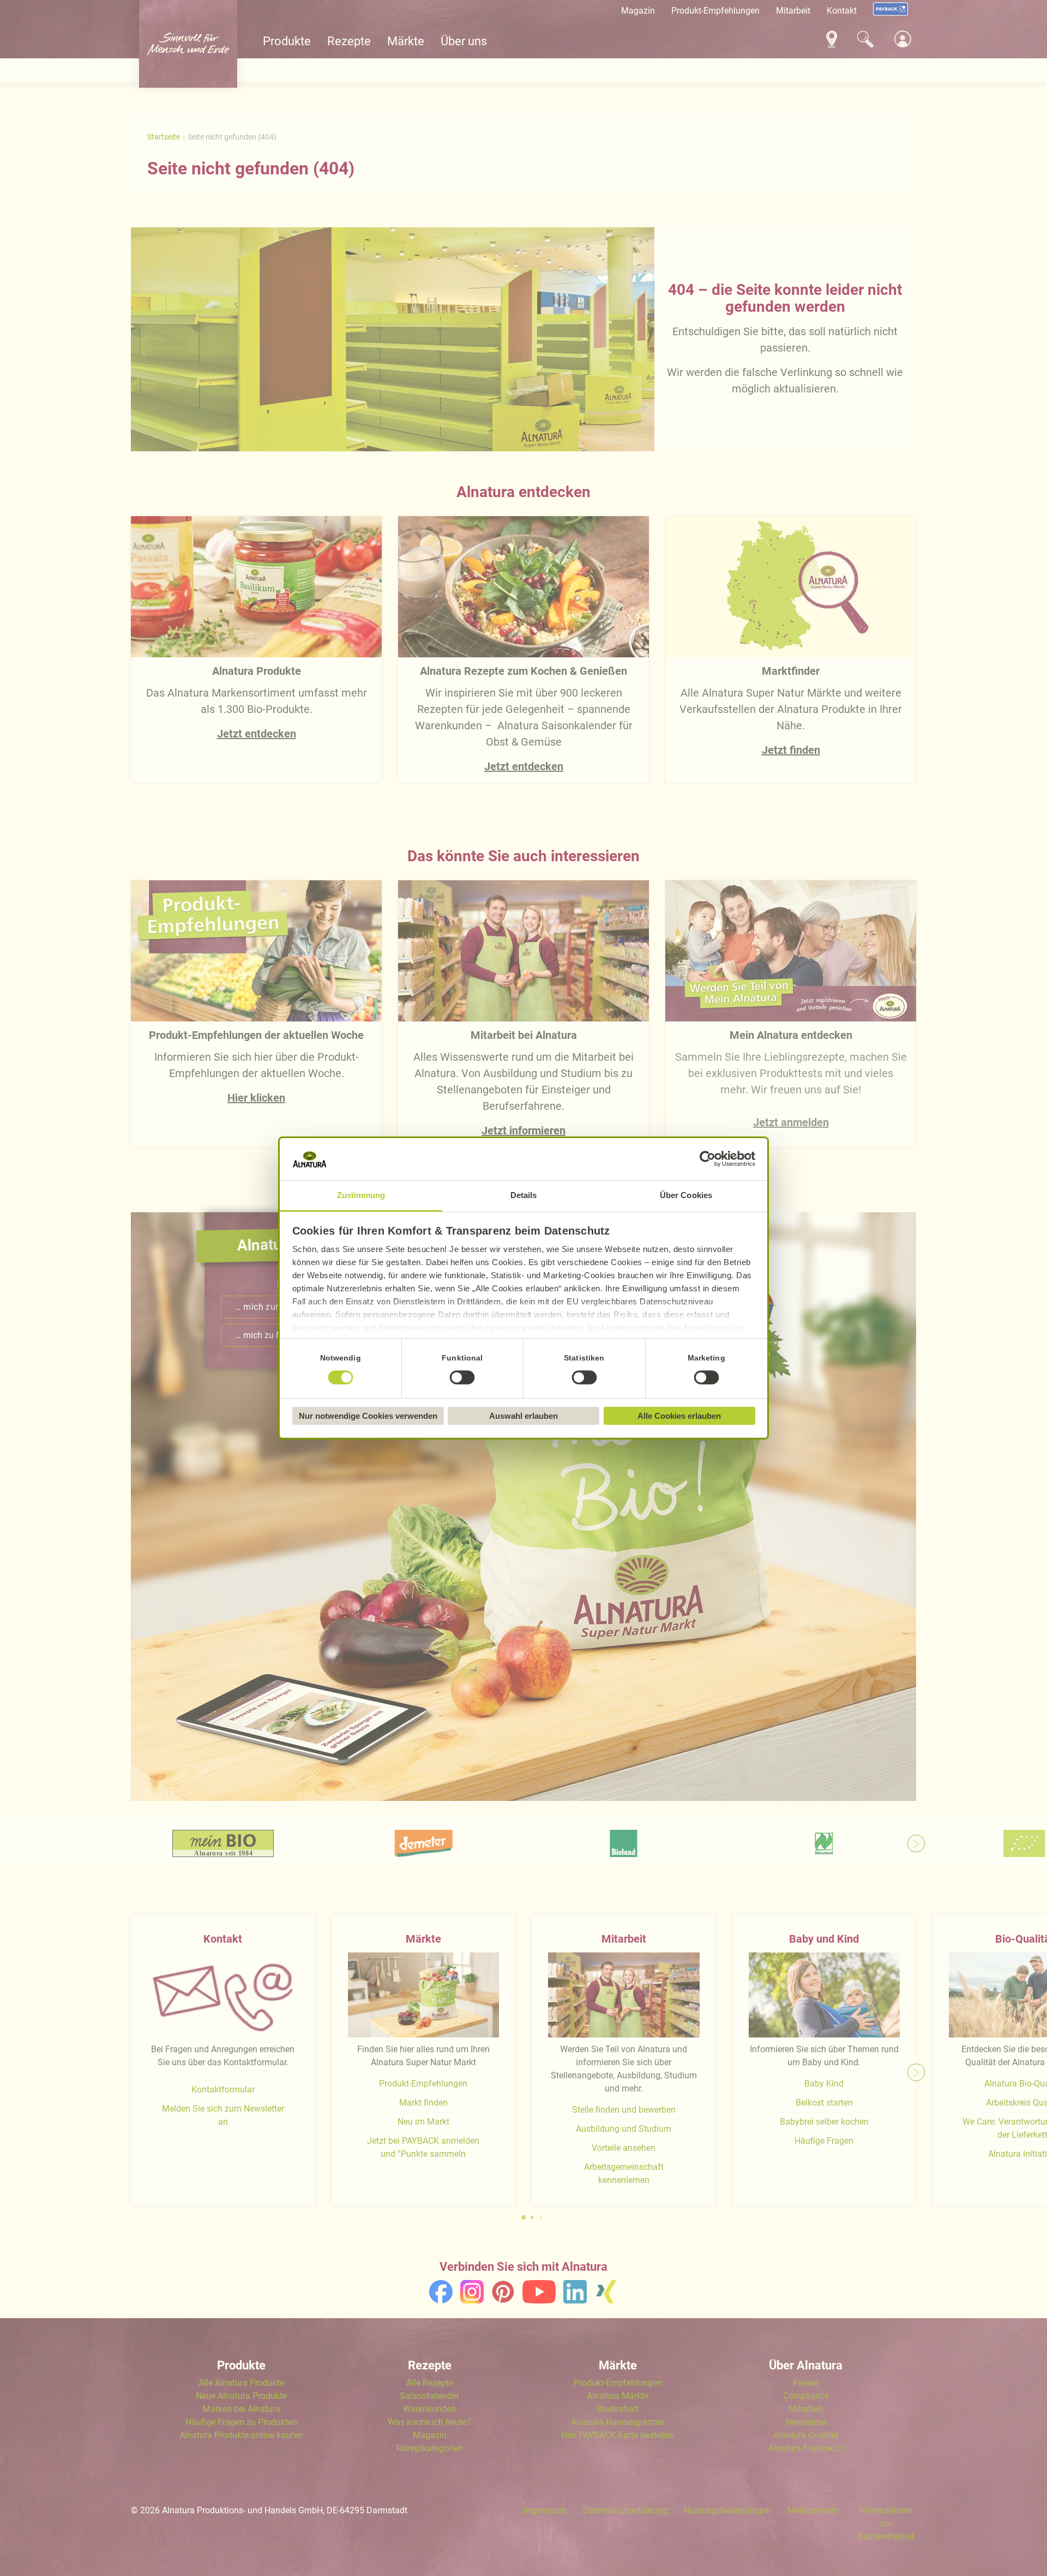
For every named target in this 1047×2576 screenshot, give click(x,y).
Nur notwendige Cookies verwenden (368, 1416)
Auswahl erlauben (523, 1416)
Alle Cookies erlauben (679, 1416)
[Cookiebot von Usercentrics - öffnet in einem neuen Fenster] (708, 1159)
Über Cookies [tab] (686, 1195)
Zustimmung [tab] (361, 1195)
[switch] (462, 1377)
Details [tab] (524, 1195)
